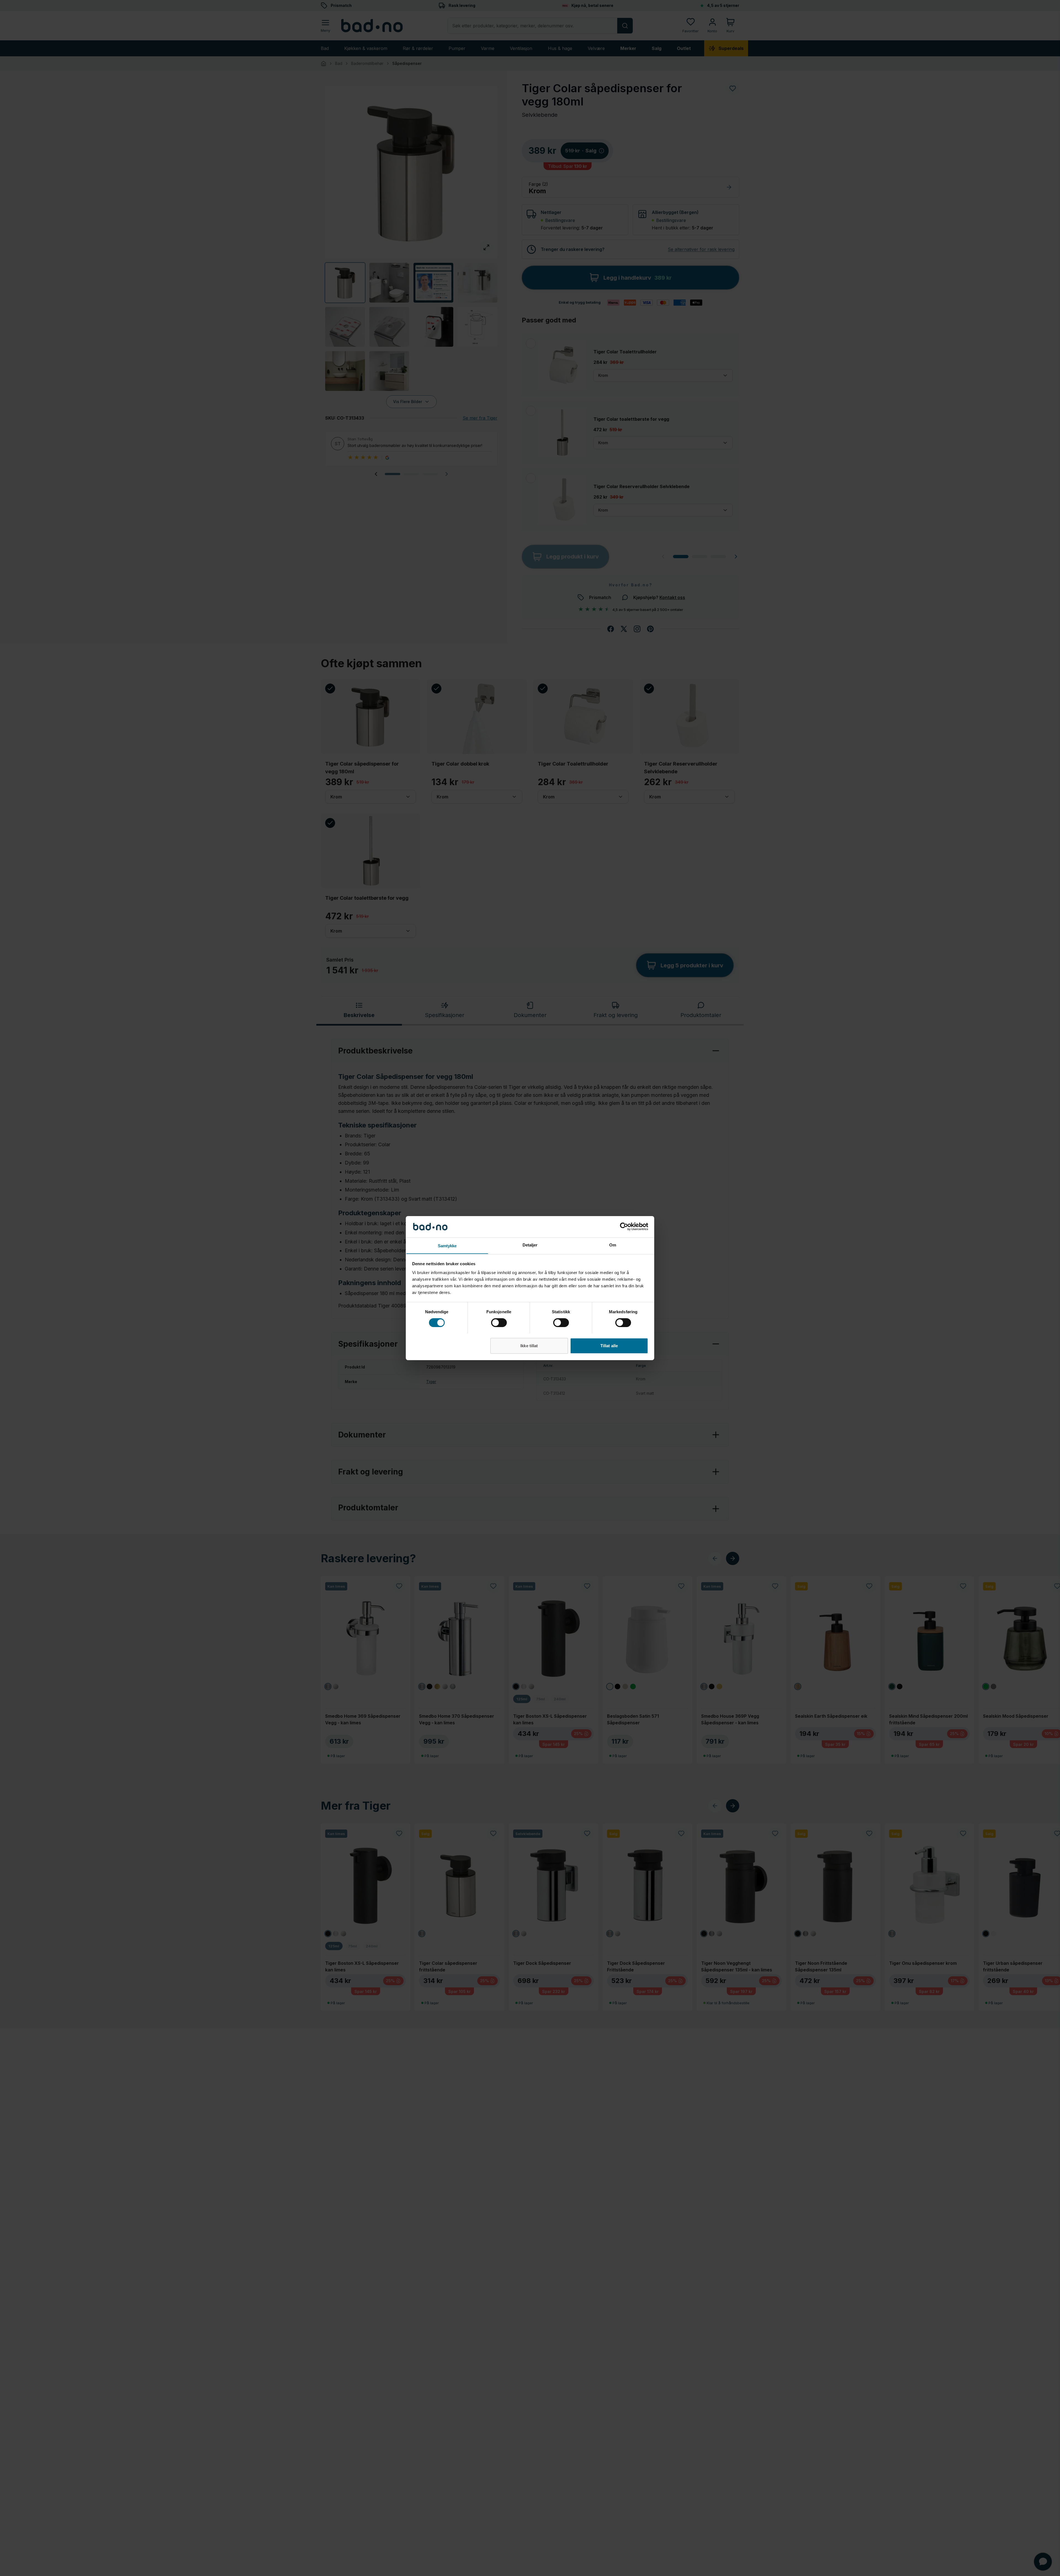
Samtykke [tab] (447, 1245)
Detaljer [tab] (530, 1245)
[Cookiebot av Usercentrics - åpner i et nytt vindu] (624, 1227)
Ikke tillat (529, 1345)
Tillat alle (609, 1345)
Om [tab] (613, 1245)
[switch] (499, 1323)
